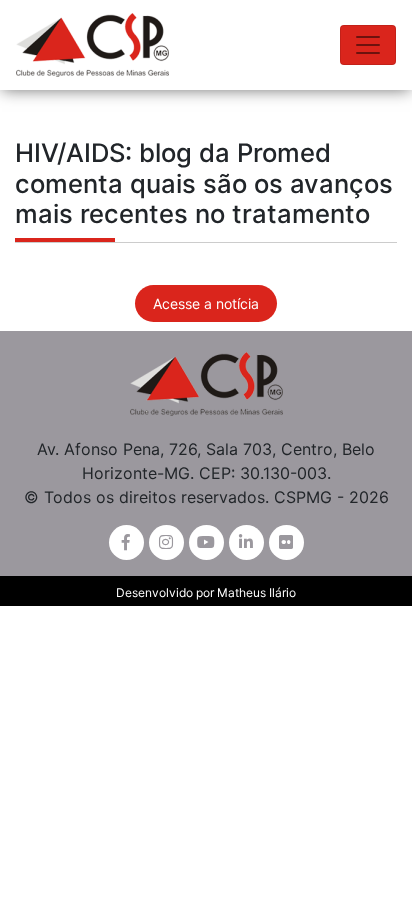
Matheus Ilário (256, 592)
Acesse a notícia (206, 303)
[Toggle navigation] (368, 45)
